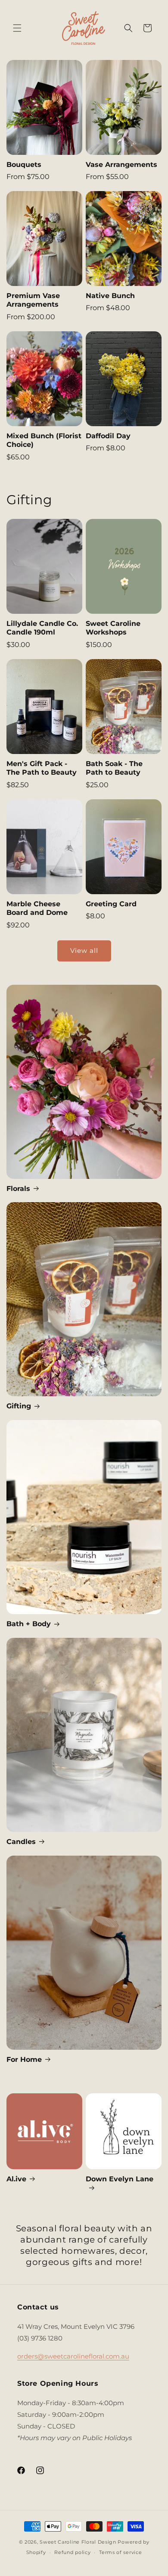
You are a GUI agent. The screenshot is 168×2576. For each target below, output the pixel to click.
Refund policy (72, 2552)
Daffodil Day (108, 436)
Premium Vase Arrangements (33, 300)
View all (84, 950)
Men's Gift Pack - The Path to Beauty (42, 768)
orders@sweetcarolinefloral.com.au (73, 2356)
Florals (18, 1189)
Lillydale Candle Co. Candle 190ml (42, 628)
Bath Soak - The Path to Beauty (114, 768)
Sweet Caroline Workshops (113, 628)
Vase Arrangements (121, 165)
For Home (24, 2059)
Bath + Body (29, 1624)
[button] (17, 28)
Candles (21, 1842)
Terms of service (120, 2552)
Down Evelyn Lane (120, 2179)
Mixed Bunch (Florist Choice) (44, 440)
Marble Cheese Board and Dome (37, 908)
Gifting (19, 1406)
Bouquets (24, 165)
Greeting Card (111, 904)
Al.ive (16, 2179)
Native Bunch (110, 296)
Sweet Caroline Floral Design (78, 2542)
